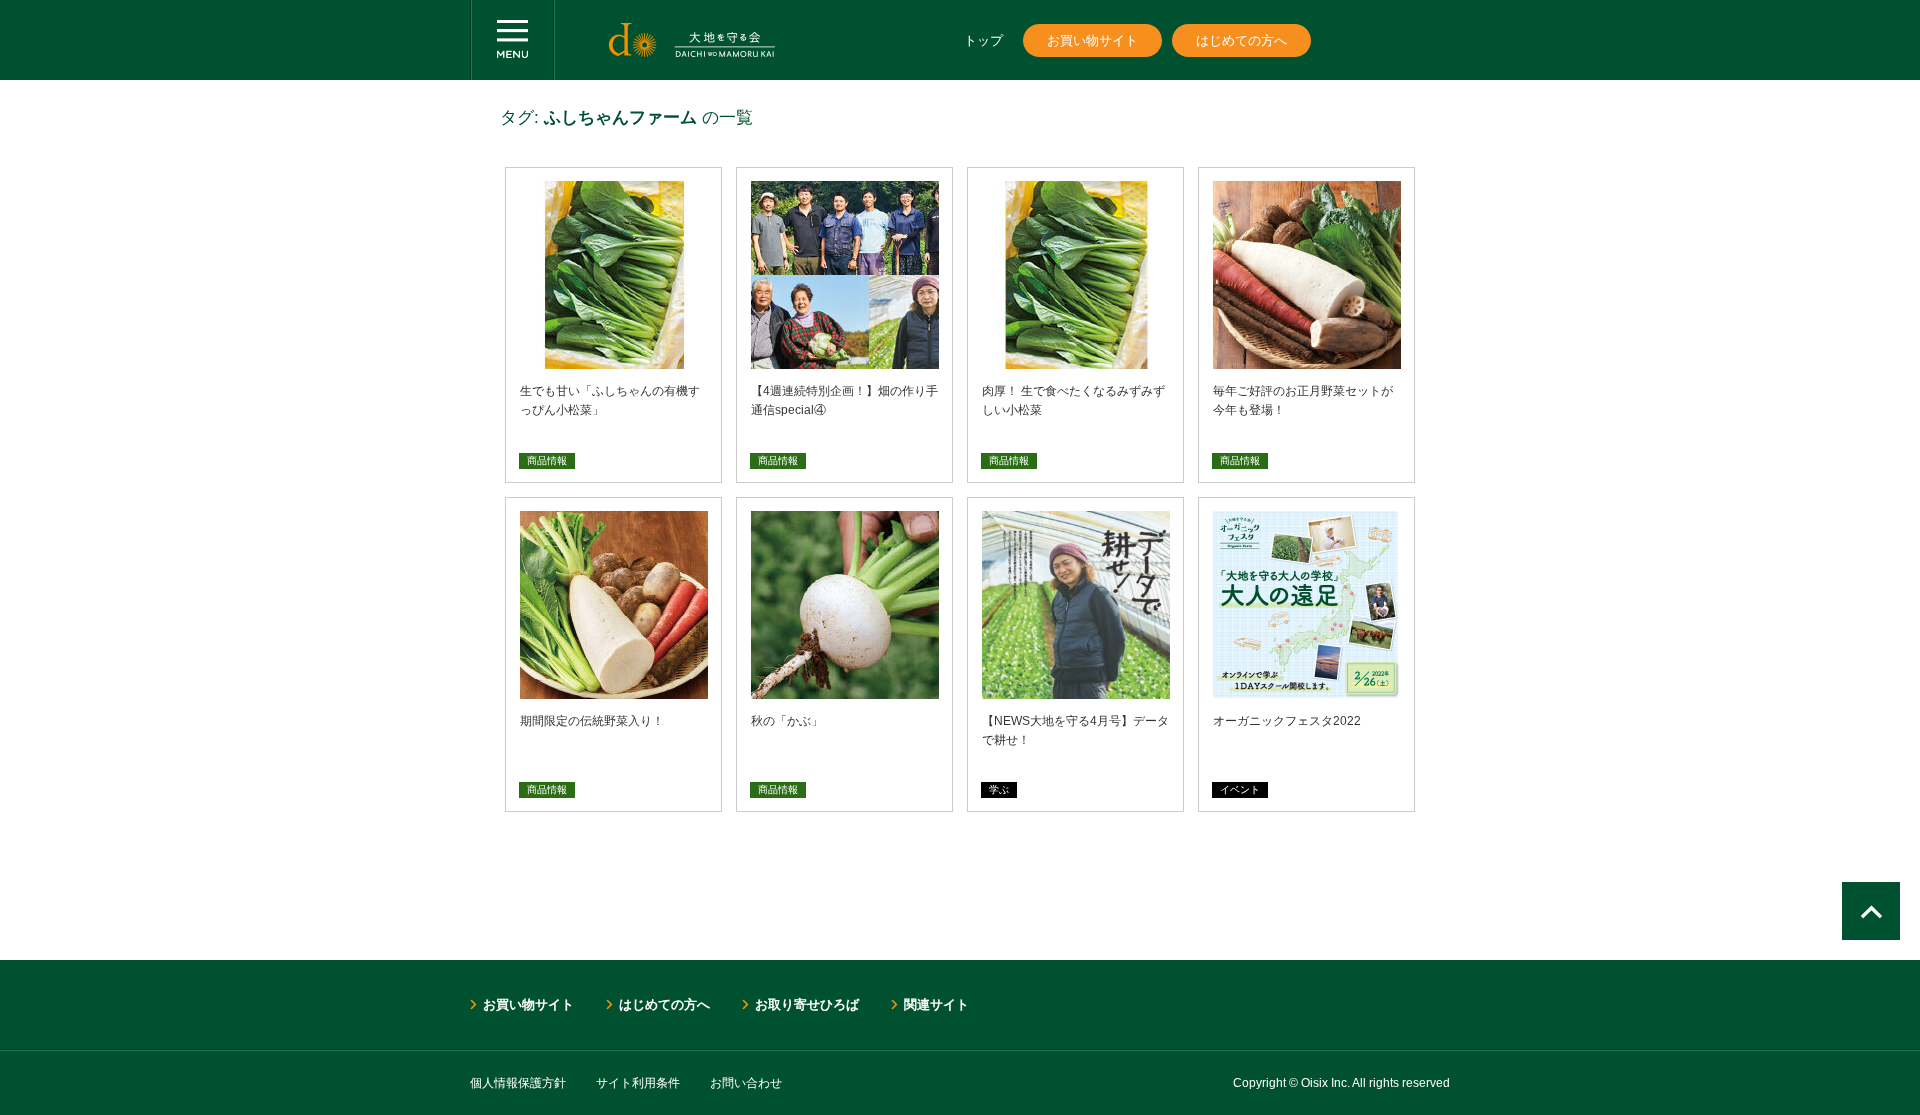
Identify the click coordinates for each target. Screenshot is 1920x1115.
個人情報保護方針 (518, 1083)
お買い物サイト (1092, 40)
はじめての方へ (1241, 40)
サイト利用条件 (638, 1083)
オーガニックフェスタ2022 (1287, 721)
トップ (983, 40)
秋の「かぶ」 (787, 721)
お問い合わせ (746, 1083)
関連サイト (936, 1004)
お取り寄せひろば (807, 1004)
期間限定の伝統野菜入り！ (592, 721)
